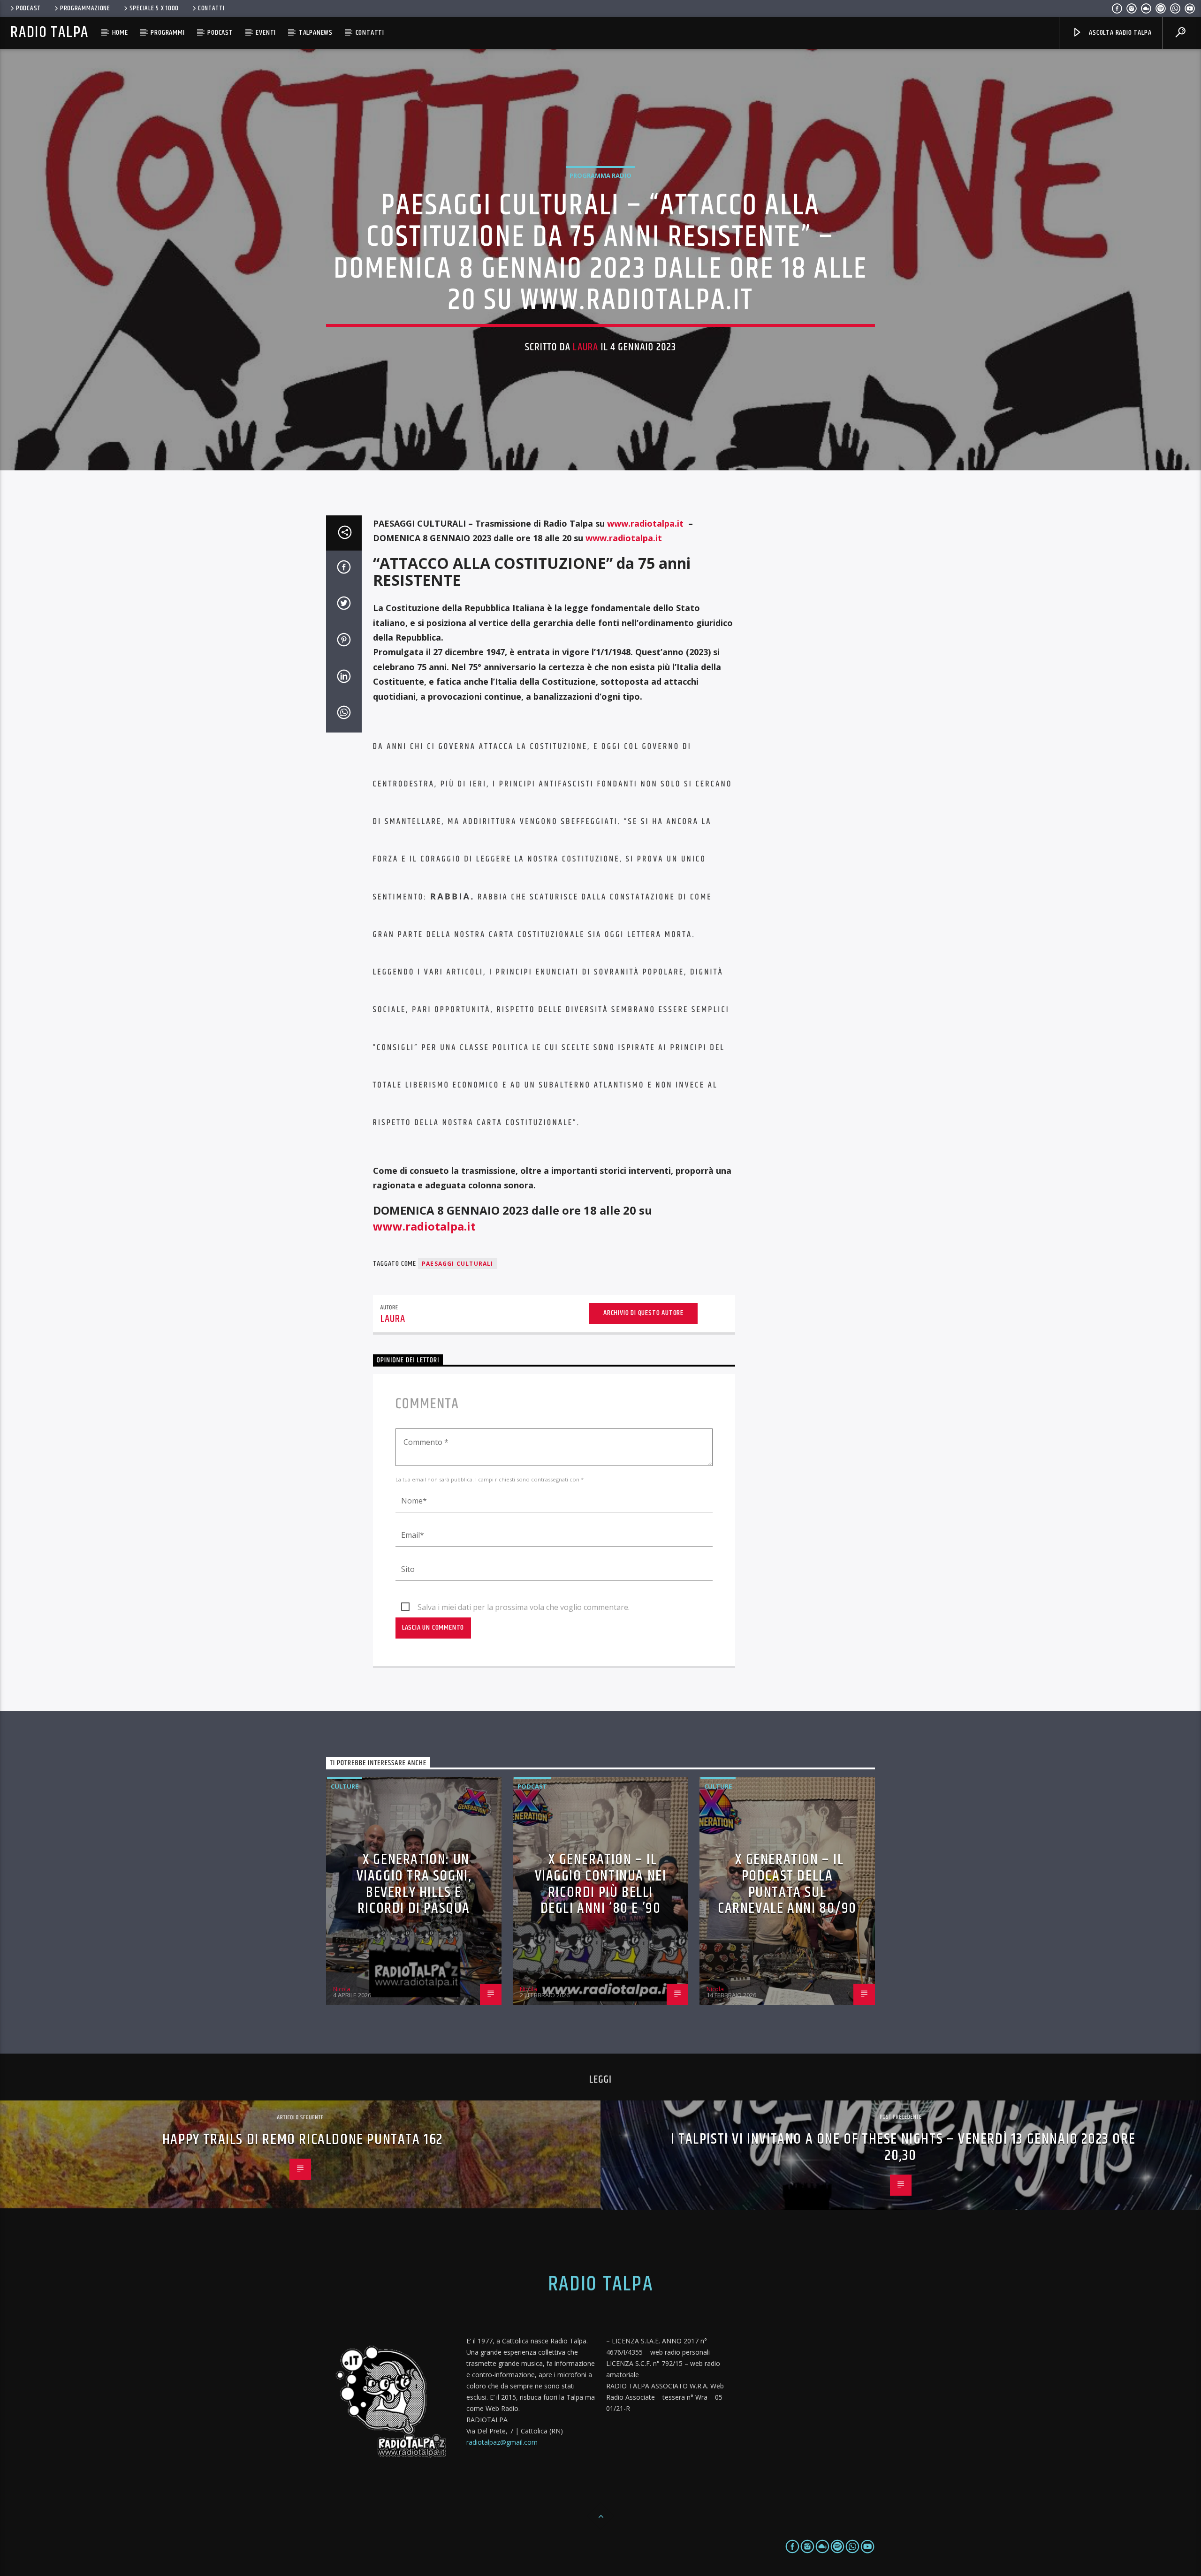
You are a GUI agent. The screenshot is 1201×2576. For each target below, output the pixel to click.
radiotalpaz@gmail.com (502, 2442)
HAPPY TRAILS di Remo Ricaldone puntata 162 (303, 2140)
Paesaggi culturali (458, 1264)
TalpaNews (316, 33)
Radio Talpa (49, 33)
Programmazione (85, 8)
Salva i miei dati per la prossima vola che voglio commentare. (524, 1607)
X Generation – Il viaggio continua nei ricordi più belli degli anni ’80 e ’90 (601, 1884)
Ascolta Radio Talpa (1119, 33)
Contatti (211, 8)
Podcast (28, 8)
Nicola (342, 1989)
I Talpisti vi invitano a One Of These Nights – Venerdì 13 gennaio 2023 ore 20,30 (903, 2147)
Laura (585, 347)
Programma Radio (600, 175)
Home (120, 33)
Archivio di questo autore (643, 1313)
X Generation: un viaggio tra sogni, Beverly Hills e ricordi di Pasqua (414, 1884)
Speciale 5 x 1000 (154, 8)
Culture (345, 1786)
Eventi (266, 33)
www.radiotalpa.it (645, 523)
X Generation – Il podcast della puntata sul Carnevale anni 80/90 (787, 1884)
